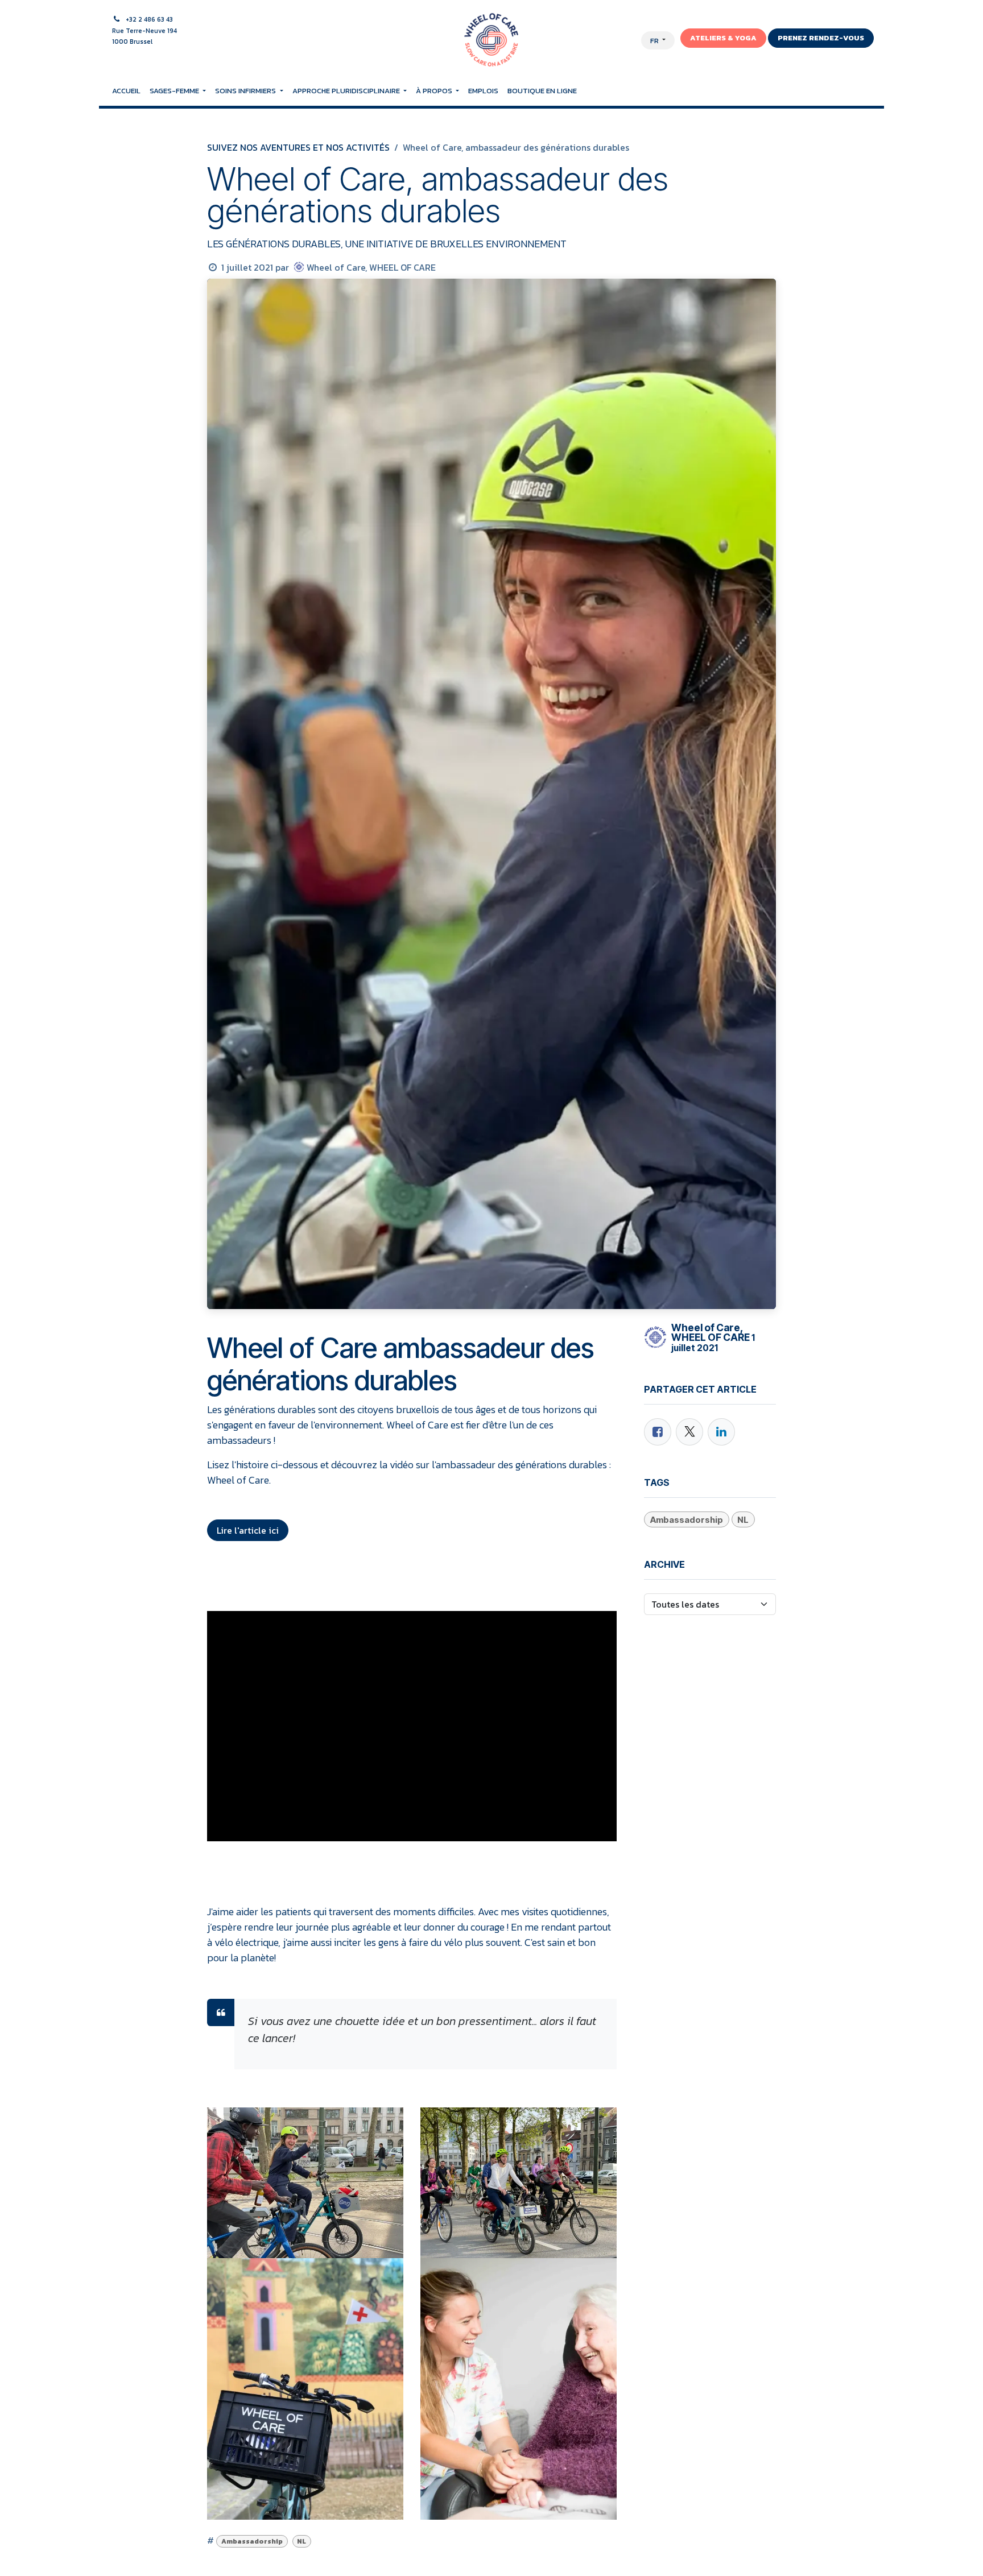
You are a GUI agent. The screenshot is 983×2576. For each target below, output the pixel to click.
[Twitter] (689, 1432)
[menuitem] (126, 91)
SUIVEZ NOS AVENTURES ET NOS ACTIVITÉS (298, 147)
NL (301, 2541)
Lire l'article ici (248, 1530)
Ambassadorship (252, 2541)
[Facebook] (658, 1432)
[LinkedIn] (721, 1432)
